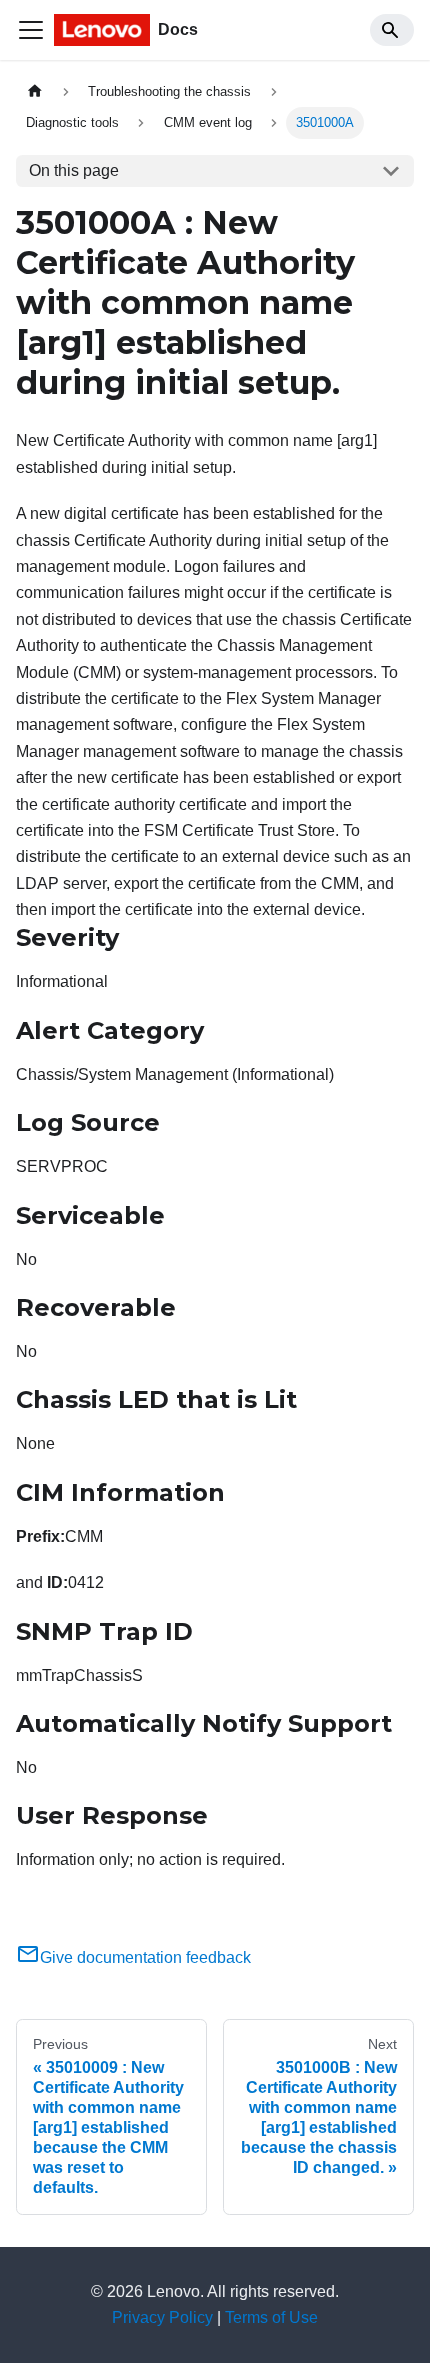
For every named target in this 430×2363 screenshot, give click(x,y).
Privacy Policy (162, 2317)
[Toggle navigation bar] (31, 30)
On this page (74, 170)
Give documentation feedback (145, 1957)
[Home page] (35, 91)
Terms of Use (271, 2317)
